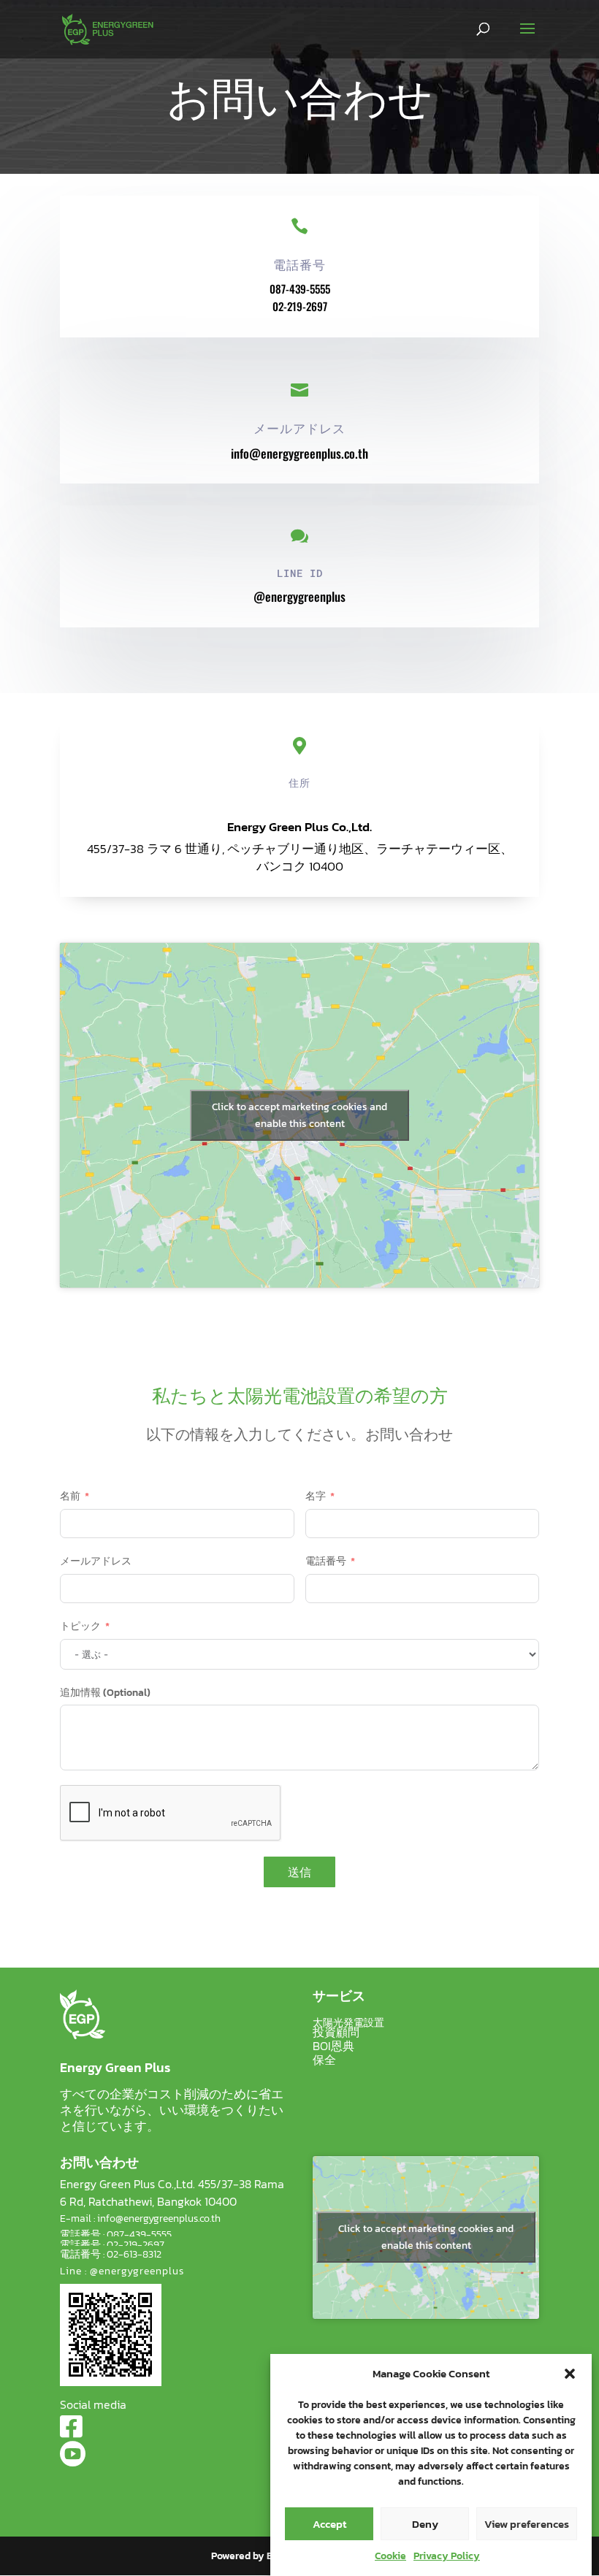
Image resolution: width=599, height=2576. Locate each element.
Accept (329, 2524)
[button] (570, 2374)
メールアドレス (96, 1561)
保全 (324, 2060)
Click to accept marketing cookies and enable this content (299, 1115)
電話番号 (326, 1561)
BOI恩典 (333, 2046)
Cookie (390, 2556)
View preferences (527, 2524)
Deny (425, 2524)
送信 (299, 1872)
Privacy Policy (447, 2556)
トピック (80, 1626)
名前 (70, 1496)
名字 (316, 1496)
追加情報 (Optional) (105, 1693)
